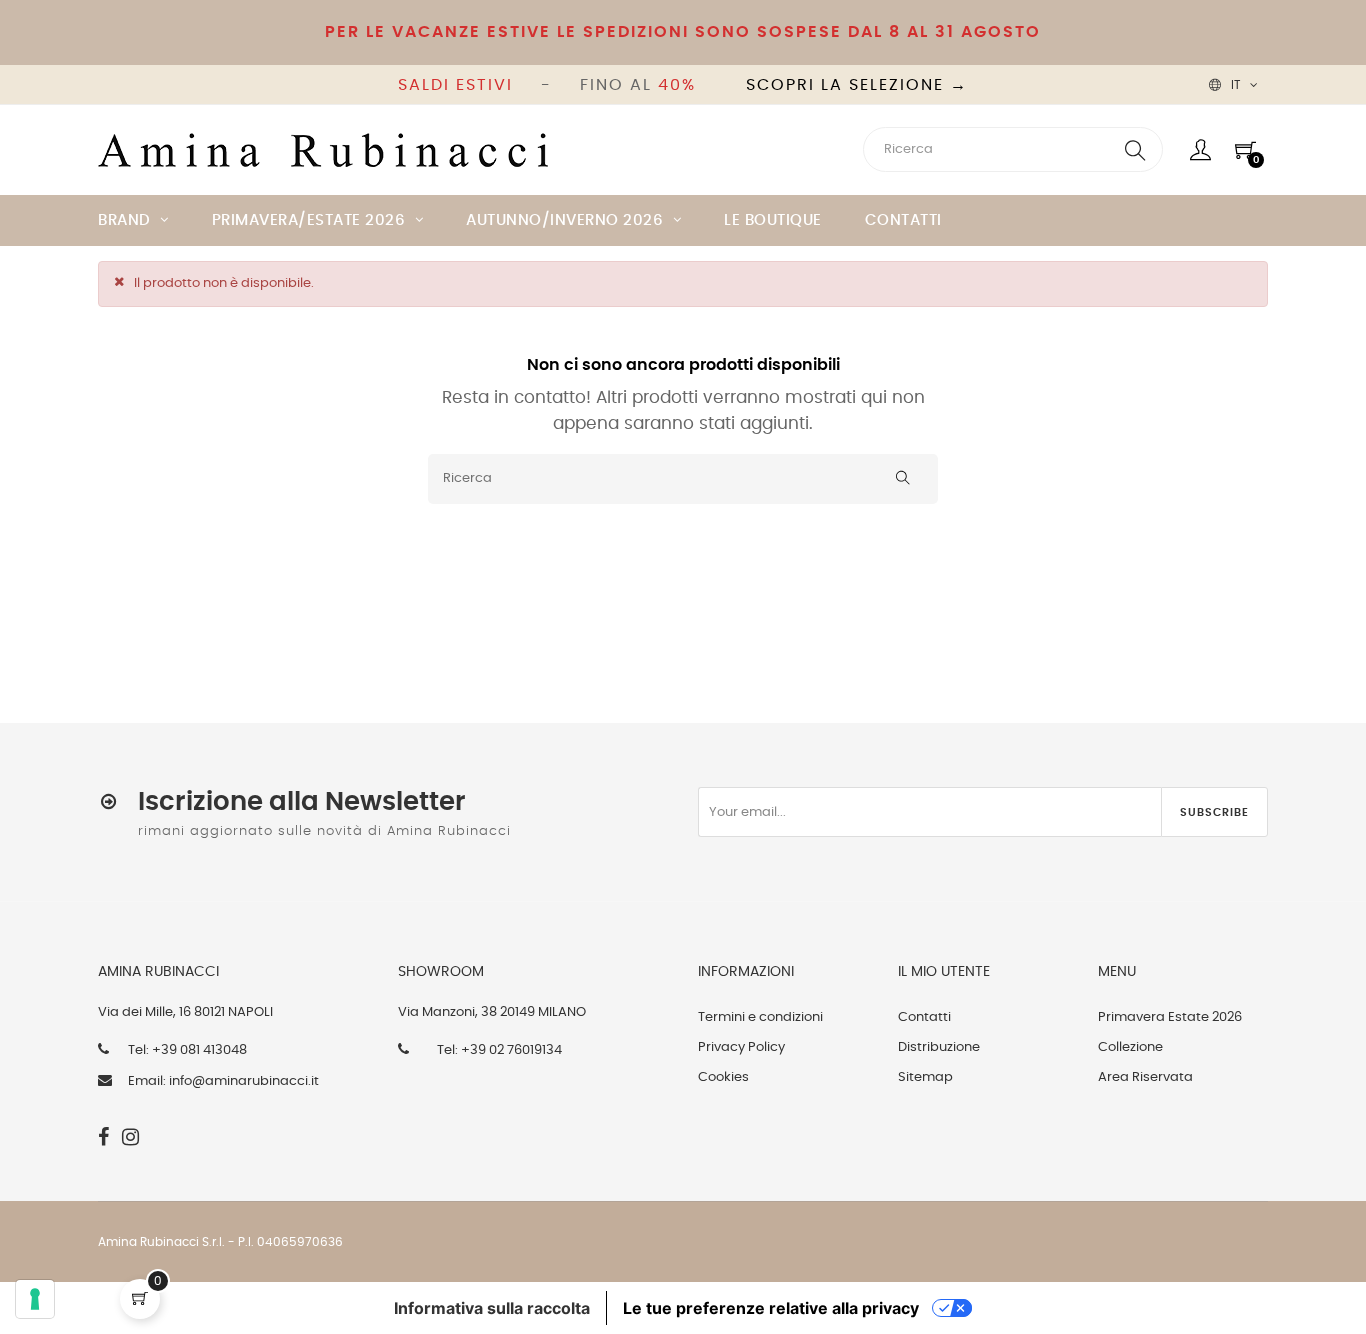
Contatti (924, 1017)
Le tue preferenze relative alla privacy (771, 1308)
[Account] (1200, 150)
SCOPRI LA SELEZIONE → (857, 85)
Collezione (1130, 1047)
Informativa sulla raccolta (492, 1308)
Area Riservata (1145, 1077)
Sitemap (925, 1077)
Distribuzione (939, 1047)
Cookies (723, 1077)
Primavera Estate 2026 (1170, 1017)
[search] (1135, 149)
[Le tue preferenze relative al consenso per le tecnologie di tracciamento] (35, 1299)
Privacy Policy (741, 1047)
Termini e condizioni (760, 1017)
